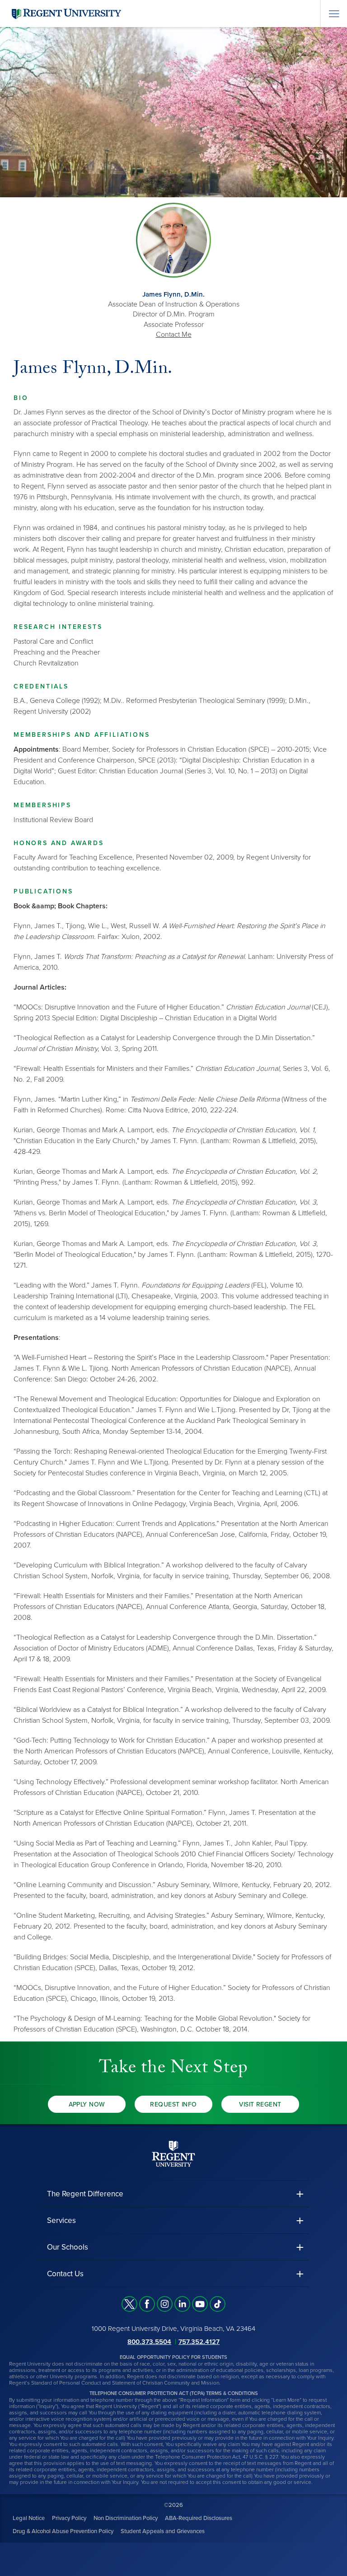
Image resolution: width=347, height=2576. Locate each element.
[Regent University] (66, 13)
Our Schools (68, 2247)
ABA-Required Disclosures (199, 2518)
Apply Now (87, 2104)
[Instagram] (165, 2304)
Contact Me (174, 335)
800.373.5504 (149, 2341)
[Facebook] (147, 2304)
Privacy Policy (69, 2518)
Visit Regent (260, 2104)
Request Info (173, 2104)
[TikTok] (218, 2304)
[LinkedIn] (182, 2304)
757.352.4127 (199, 2341)
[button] (173, 2194)
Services (61, 2220)
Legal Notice (29, 2518)
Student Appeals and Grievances (163, 2531)
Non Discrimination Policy (126, 2518)
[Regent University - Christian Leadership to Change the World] (173, 2153)
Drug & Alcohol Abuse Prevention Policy (63, 2531)
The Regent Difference (85, 2194)
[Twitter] (129, 2304)
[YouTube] (200, 2304)
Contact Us (65, 2274)
